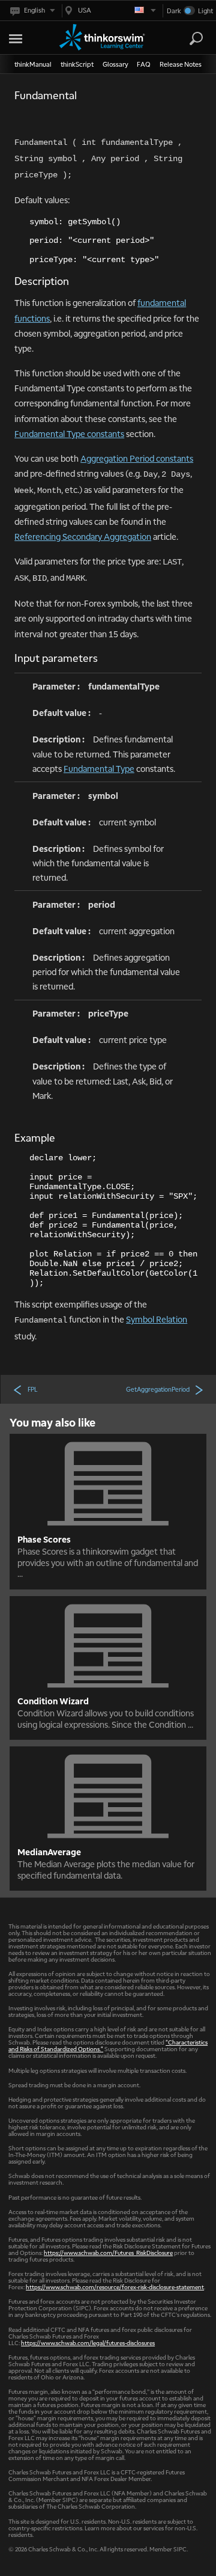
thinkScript (77, 64)
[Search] (196, 38)
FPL (32, 1389)
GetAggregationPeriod (158, 1389)
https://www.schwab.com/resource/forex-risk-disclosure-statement (115, 2287)
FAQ (144, 64)
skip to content (30, 36)
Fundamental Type (99, 768)
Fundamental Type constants (69, 433)
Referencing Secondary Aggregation (83, 536)
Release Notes (181, 64)
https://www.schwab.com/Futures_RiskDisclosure (108, 2252)
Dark (174, 11)
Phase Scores (44, 1539)
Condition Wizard (53, 1701)
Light (205, 11)
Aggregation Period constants (137, 458)
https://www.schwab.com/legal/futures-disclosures (88, 2342)
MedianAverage (49, 1852)
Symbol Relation (157, 1319)
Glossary (115, 64)
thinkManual (33, 64)
